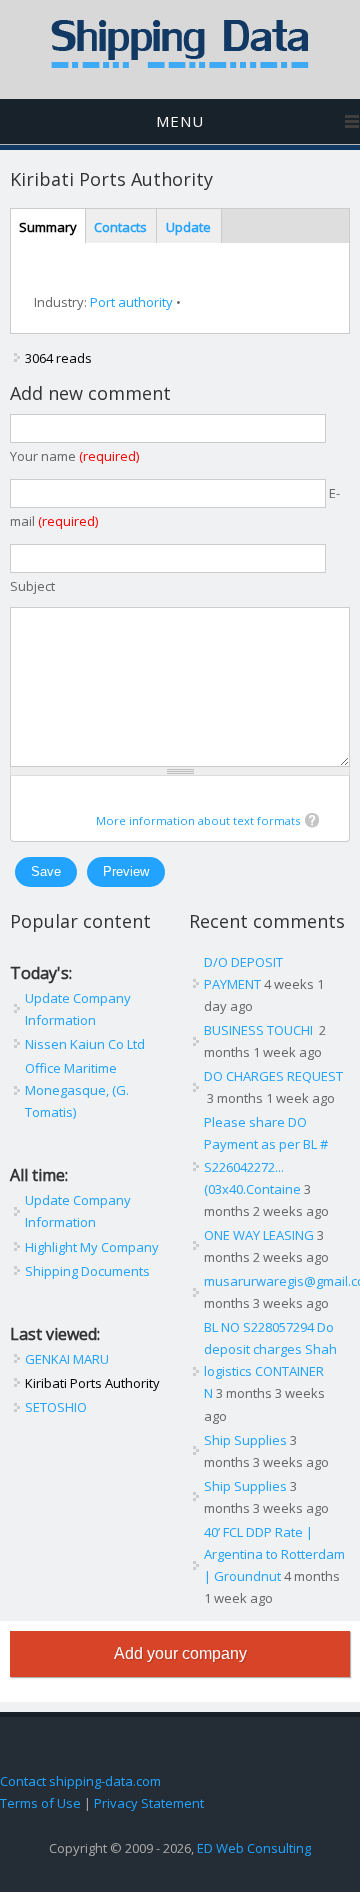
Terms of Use (40, 1803)
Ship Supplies (245, 1440)
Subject (32, 586)
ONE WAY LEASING (259, 1235)
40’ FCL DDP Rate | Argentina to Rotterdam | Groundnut (274, 1554)
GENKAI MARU (67, 1359)
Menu (180, 121)
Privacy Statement (149, 1803)
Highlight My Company (92, 1247)
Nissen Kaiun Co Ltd (85, 1044)
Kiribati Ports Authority (92, 1383)
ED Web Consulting (254, 1848)
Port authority (131, 302)
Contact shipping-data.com (80, 1781)
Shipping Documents (87, 1271)
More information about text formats (198, 820)
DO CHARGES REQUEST (273, 1076)
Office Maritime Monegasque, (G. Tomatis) (77, 1090)
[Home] (180, 64)
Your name (74, 456)
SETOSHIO (56, 1407)
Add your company (180, 1653)
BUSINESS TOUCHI (260, 1030)
